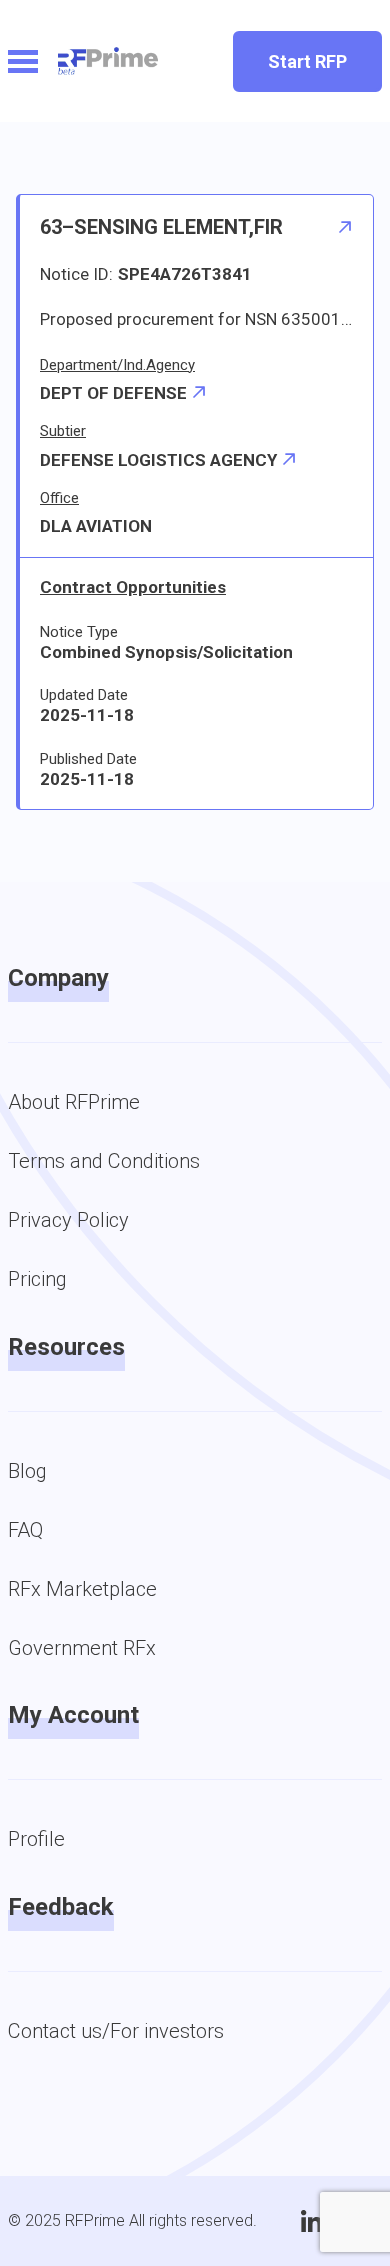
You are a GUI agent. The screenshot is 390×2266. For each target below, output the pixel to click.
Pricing (37, 1279)
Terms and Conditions (104, 1161)
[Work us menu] (23, 61)
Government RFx (82, 1648)
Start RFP (307, 61)
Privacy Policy (68, 1220)
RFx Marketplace (82, 1589)
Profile (36, 1839)
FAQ (25, 1530)
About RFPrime (74, 1102)
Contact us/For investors (116, 2031)
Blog (27, 1471)
